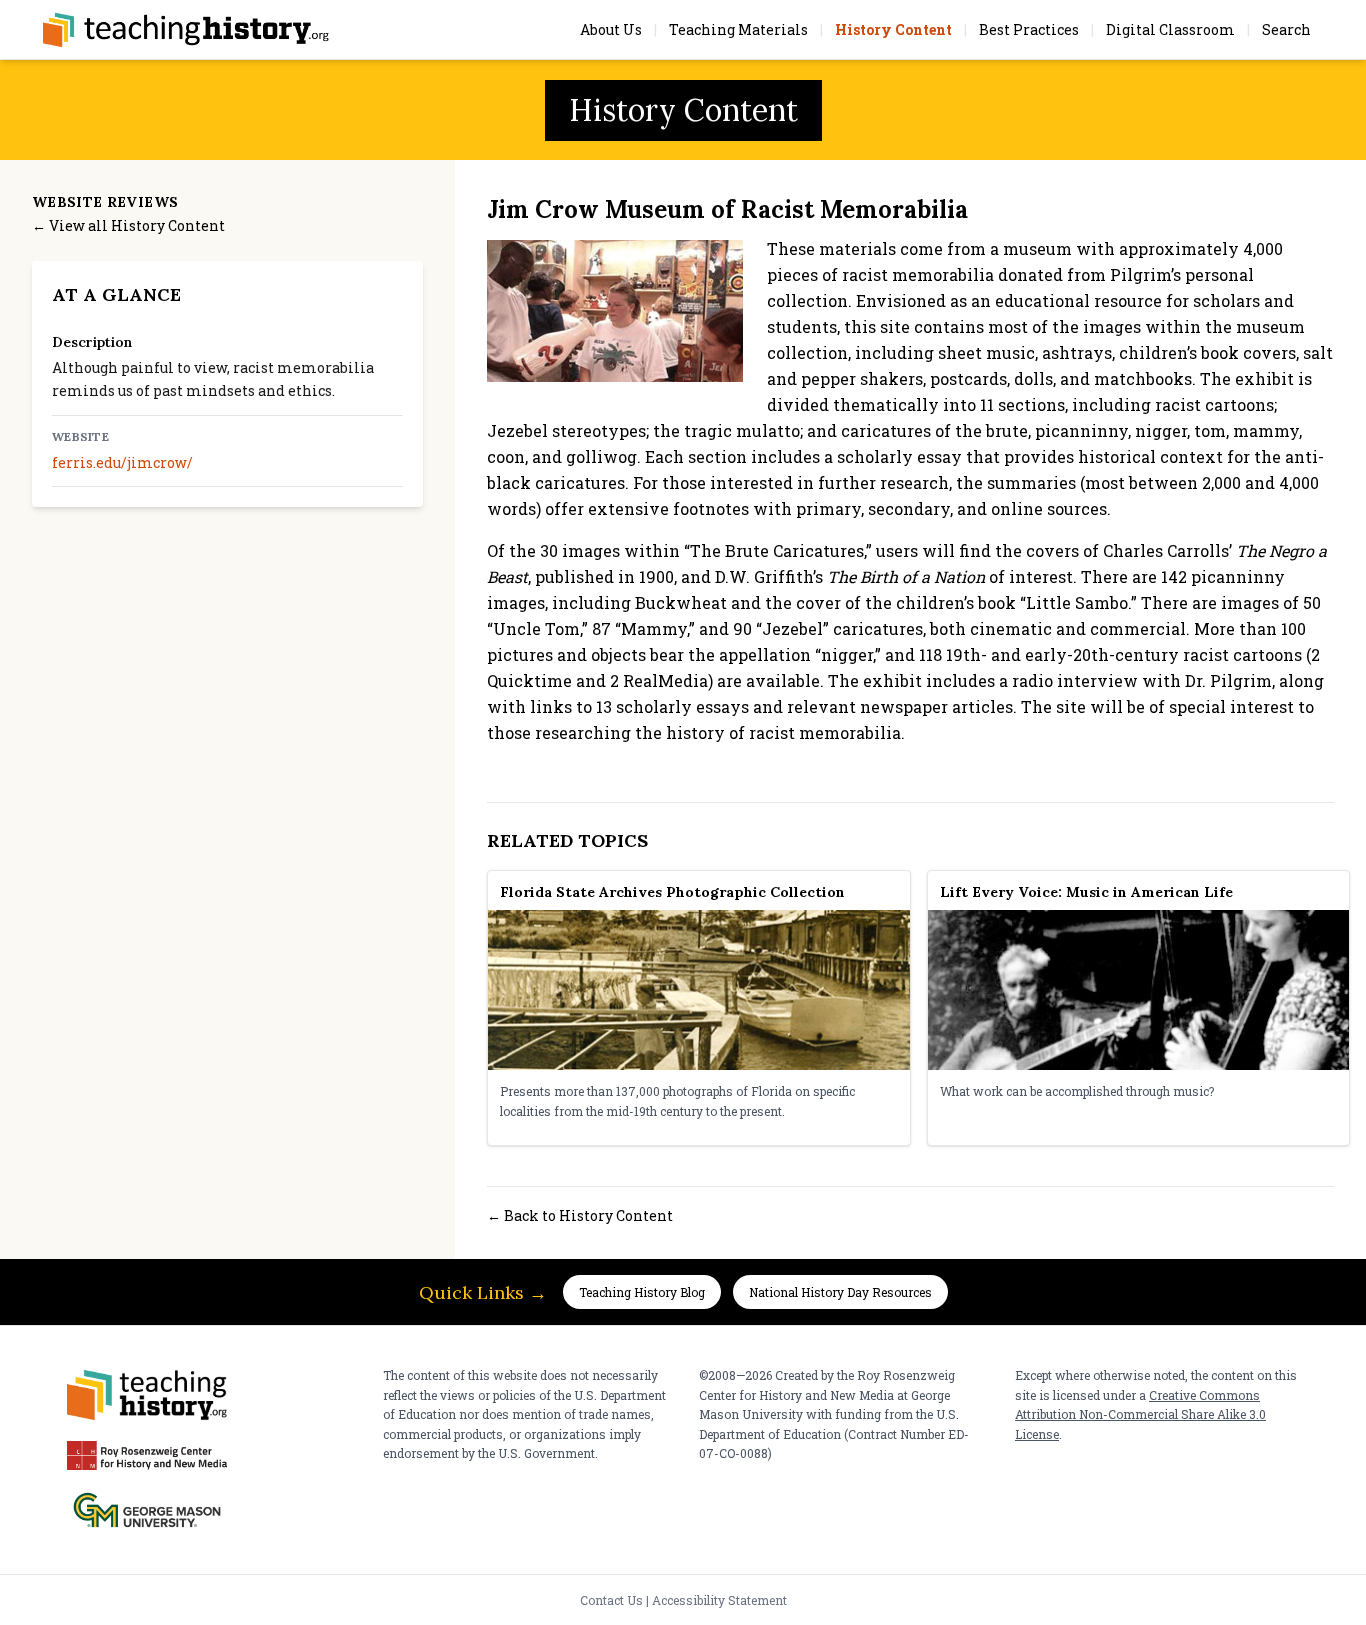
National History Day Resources (840, 1292)
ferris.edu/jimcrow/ (122, 462)
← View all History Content (128, 225)
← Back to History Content (580, 1215)
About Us (611, 29)
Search (1286, 29)
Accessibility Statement (719, 1600)
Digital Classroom (1170, 29)
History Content (893, 29)
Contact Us (611, 1600)
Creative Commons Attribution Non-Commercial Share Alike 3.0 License (1140, 1414)
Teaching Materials (738, 29)
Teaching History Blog (642, 1292)
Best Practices (1029, 29)
